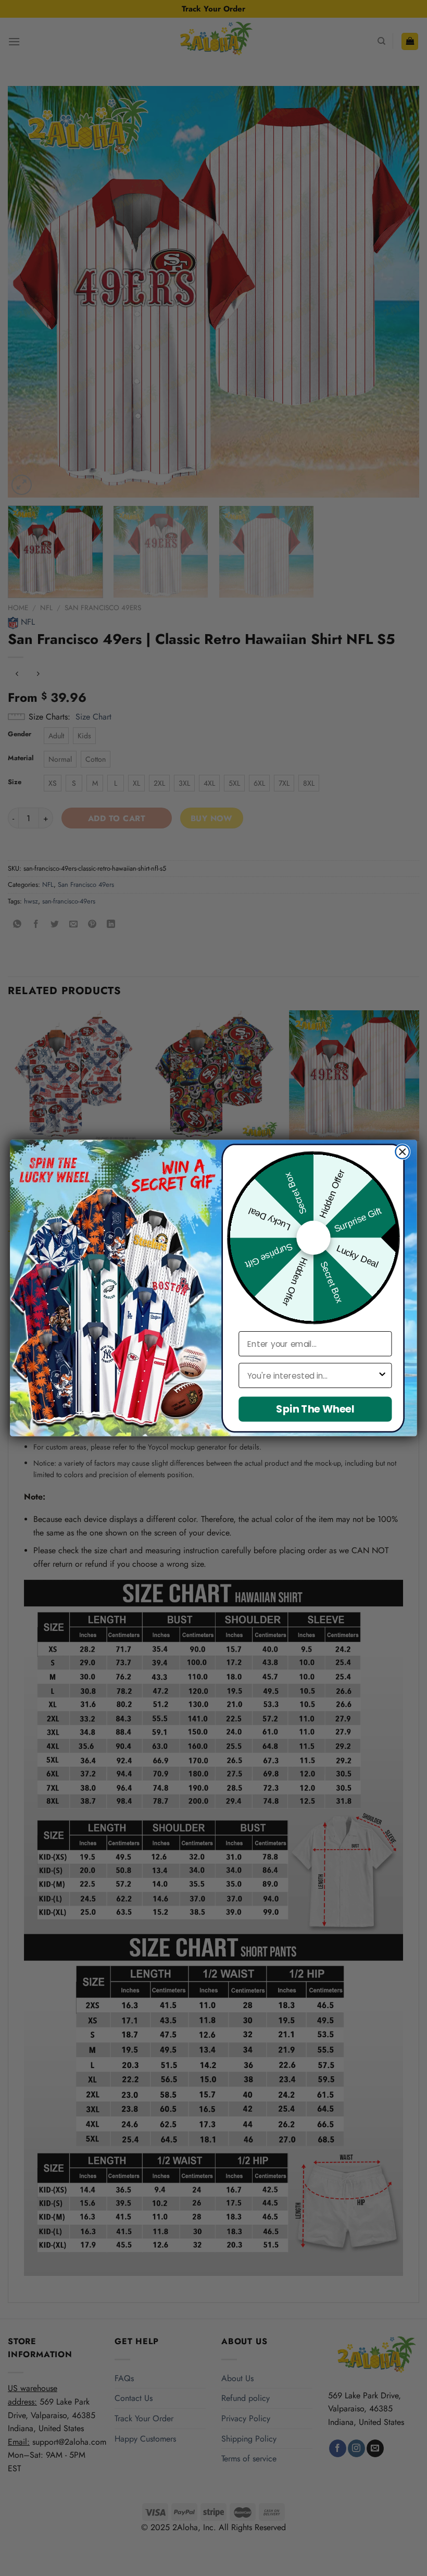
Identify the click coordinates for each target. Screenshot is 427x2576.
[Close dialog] (402, 1152)
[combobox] (312, 1376)
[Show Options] (382, 1376)
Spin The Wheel (315, 1409)
